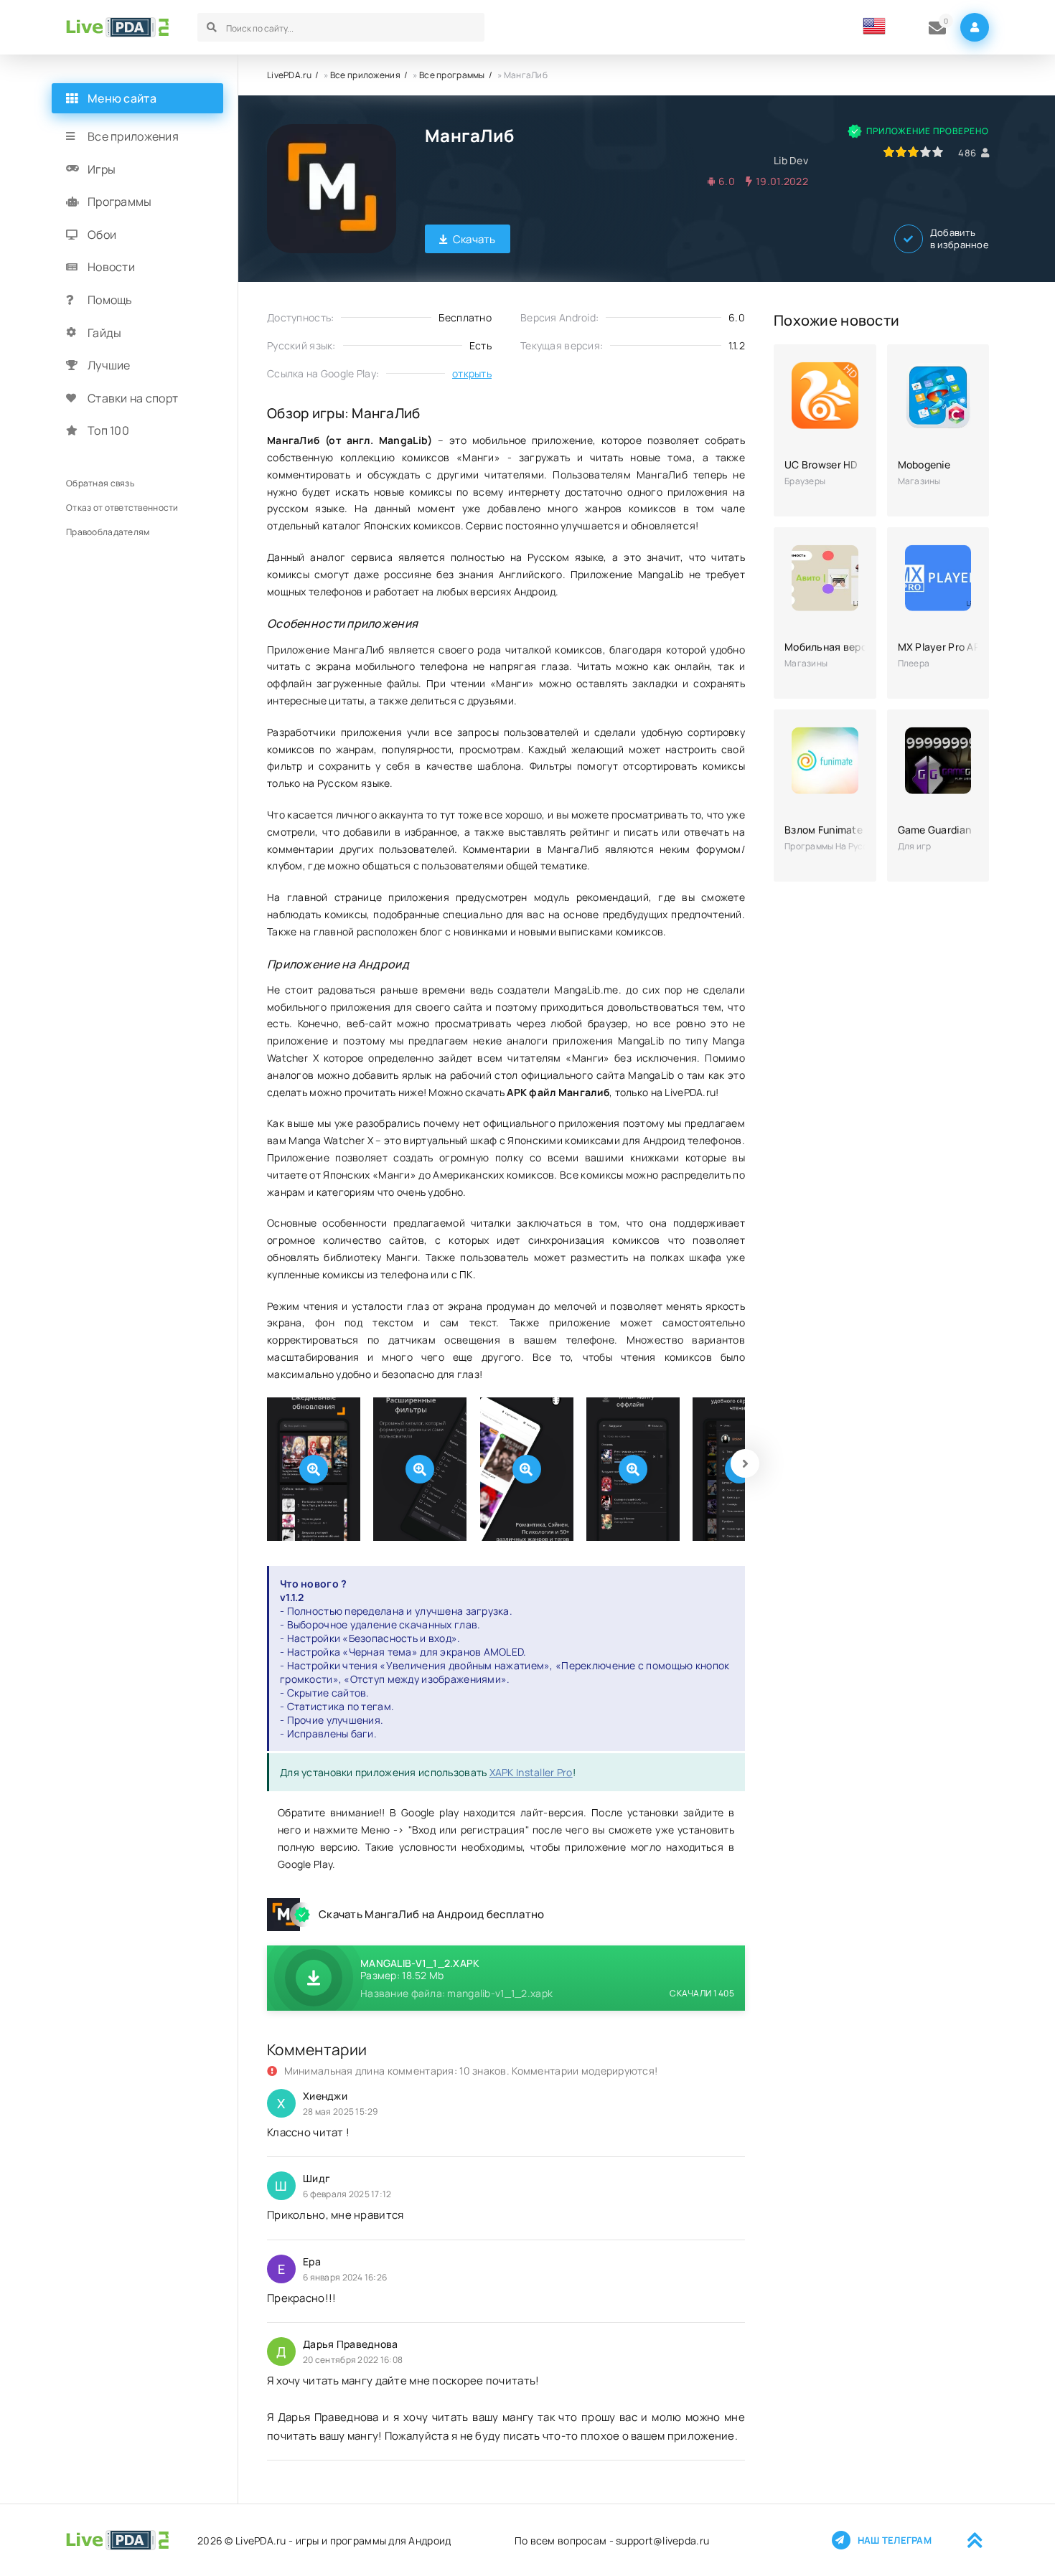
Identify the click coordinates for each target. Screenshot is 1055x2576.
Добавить (960, 239)
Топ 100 (108, 430)
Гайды (104, 333)
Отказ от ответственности (122, 508)
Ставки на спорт (133, 398)
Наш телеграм (895, 2540)
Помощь (110, 300)
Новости (111, 267)
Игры (102, 169)
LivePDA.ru (289, 75)
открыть (472, 373)
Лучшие (109, 365)
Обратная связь (100, 483)
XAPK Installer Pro (531, 1772)
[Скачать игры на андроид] (117, 27)
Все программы (452, 75)
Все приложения (365, 75)
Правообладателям (108, 532)
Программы (120, 202)
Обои (102, 235)
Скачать (474, 239)
